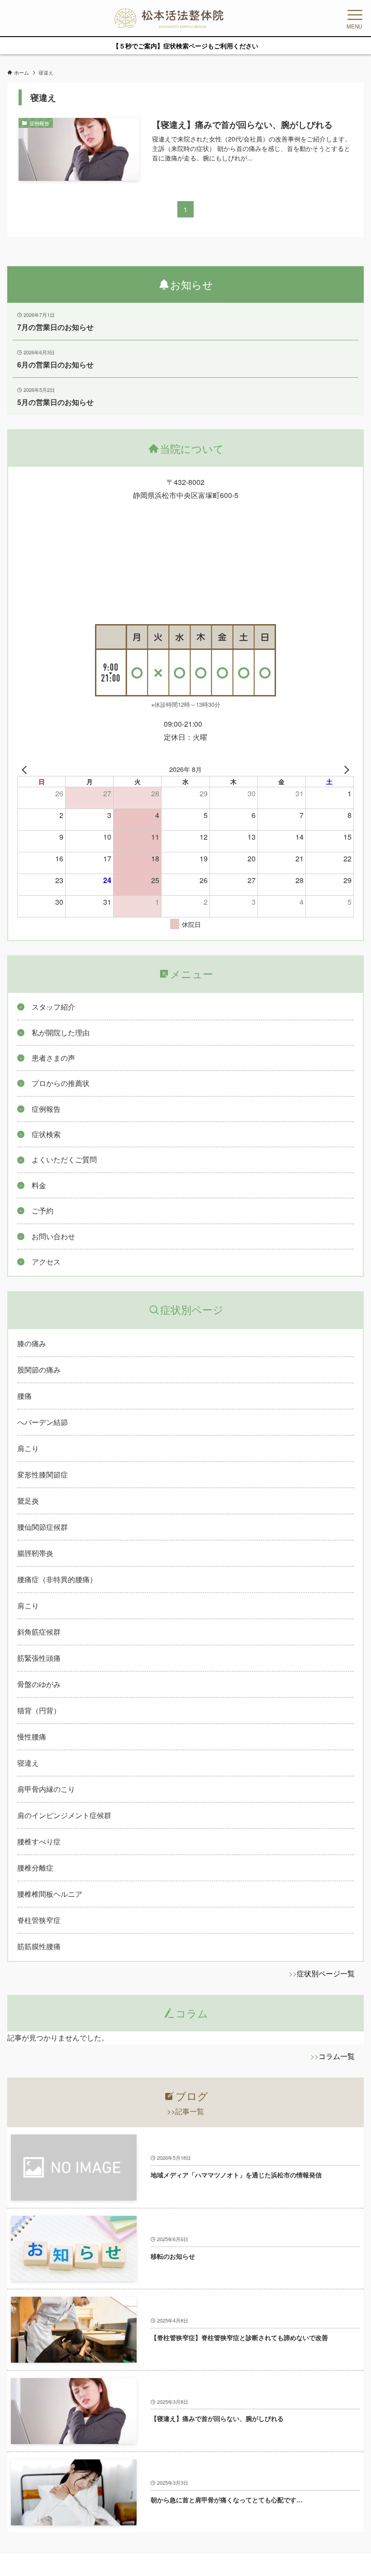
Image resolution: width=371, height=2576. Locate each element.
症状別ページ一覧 (326, 1973)
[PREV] (26, 769)
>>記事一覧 (185, 2111)
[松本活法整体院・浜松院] (169, 18)
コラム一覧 (337, 2056)
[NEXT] (345, 769)
